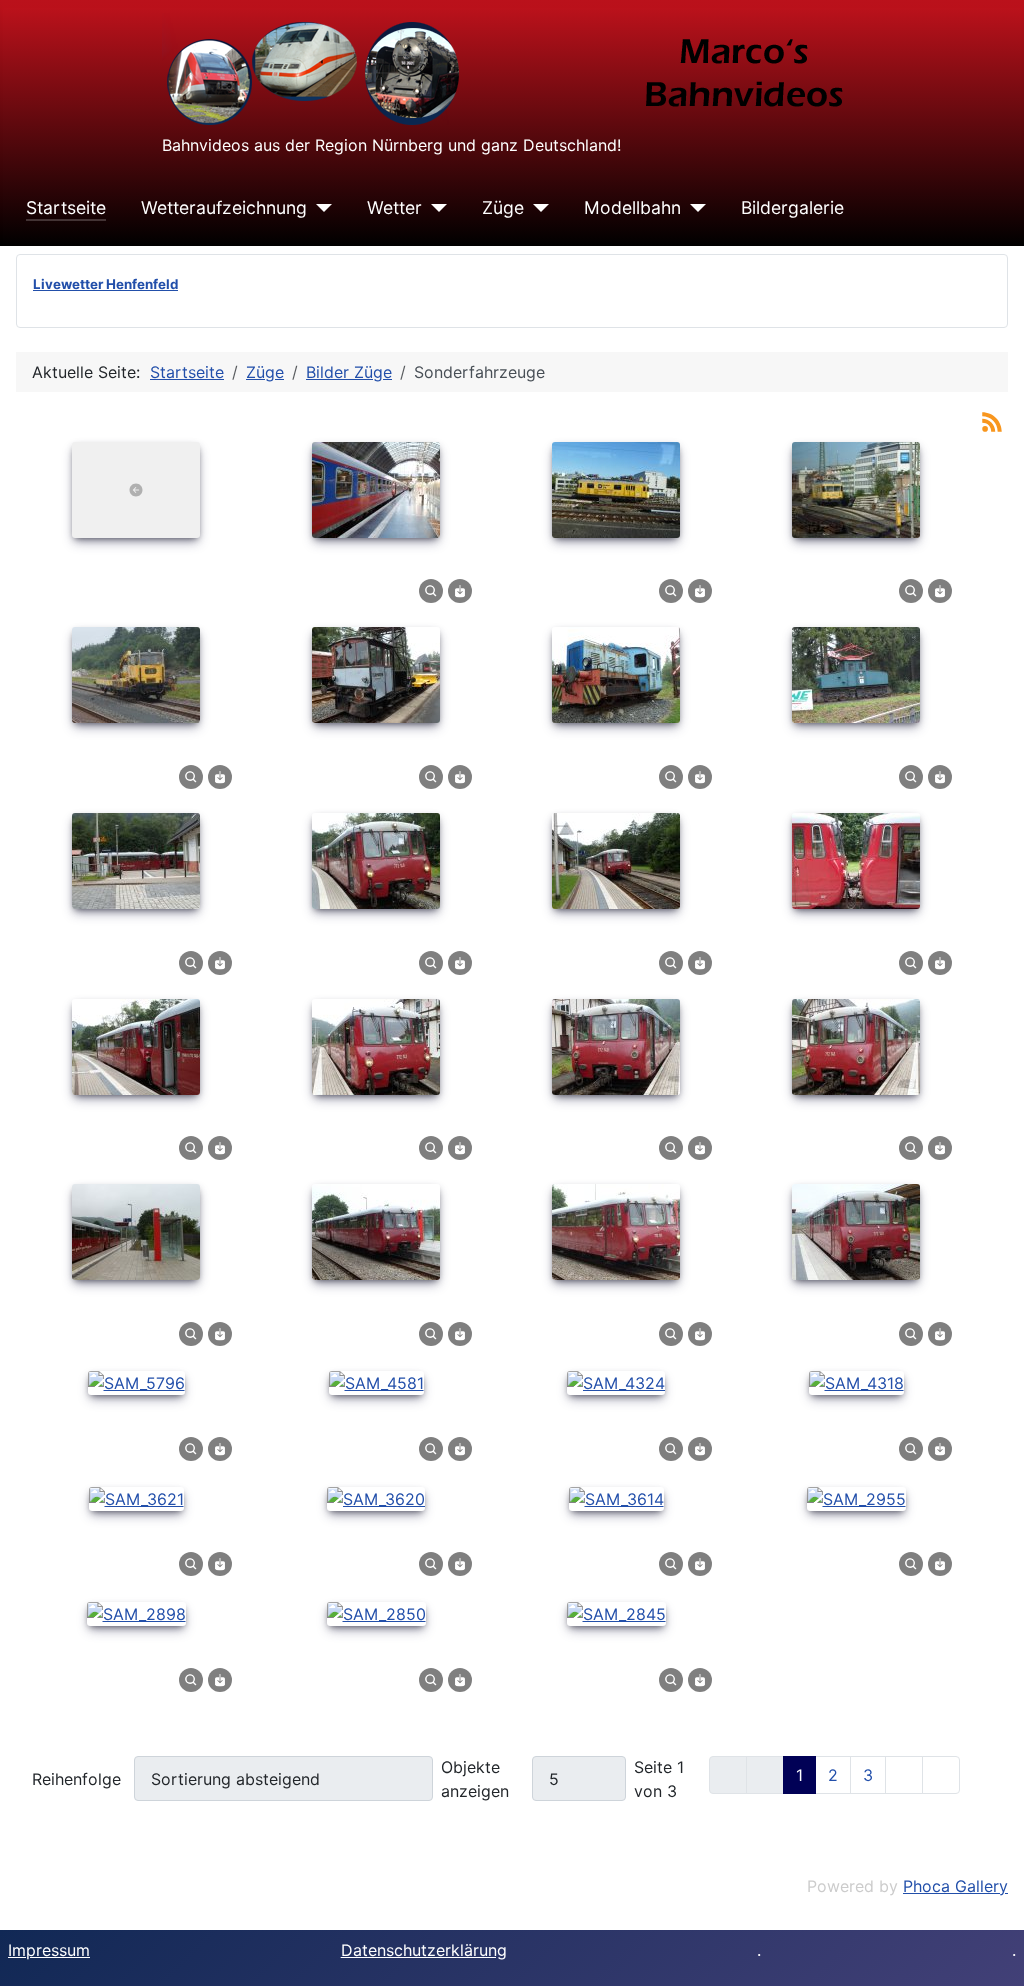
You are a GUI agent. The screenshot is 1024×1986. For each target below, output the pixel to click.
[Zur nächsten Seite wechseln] (904, 1775)
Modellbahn (632, 207)
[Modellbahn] (693, 208)
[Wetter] (434, 208)
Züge (503, 207)
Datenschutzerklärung (424, 1950)
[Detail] (431, 590)
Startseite (66, 207)
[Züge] (536, 208)
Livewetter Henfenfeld (105, 284)
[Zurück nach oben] (989, 1949)
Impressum (49, 1950)
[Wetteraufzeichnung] (319, 208)
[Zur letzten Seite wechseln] (941, 1775)
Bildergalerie (792, 207)
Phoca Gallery (955, 1886)
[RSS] (992, 420)
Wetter (394, 207)
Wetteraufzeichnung (224, 207)
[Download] (460, 590)
